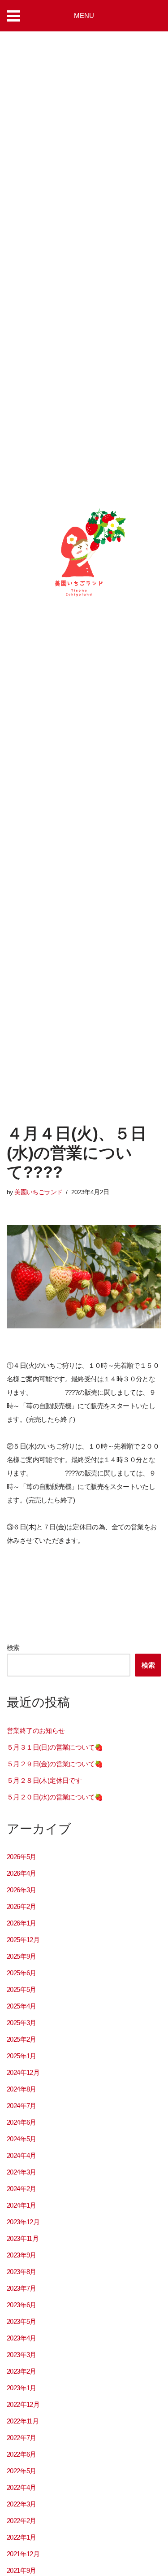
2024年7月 (22, 2106)
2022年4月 (22, 2487)
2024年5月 (22, 2139)
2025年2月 (22, 2039)
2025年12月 (23, 1940)
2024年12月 (23, 2072)
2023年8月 (22, 2272)
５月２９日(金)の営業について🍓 (55, 1764)
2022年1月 (22, 2537)
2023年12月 (23, 2222)
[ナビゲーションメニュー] (17, 16)
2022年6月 (22, 2454)
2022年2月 (22, 2521)
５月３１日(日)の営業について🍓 (55, 1747)
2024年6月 (22, 2122)
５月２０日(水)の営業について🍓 (55, 1797)
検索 (13, 1648)
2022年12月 (23, 2404)
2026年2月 (22, 1906)
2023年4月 (22, 2338)
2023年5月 (22, 2321)
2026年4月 (22, 1873)
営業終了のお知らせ (36, 1731)
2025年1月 (22, 2056)
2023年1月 (22, 2388)
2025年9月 (22, 1956)
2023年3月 (22, 2355)
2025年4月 (22, 2006)
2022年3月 (22, 2504)
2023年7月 (22, 2288)
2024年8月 (22, 2089)
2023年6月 (22, 2305)
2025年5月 (22, 1989)
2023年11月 (23, 2238)
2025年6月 (22, 1973)
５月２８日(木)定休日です (44, 1780)
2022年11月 (23, 2421)
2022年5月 (22, 2471)
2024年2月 (22, 2189)
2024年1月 (22, 2205)
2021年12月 (23, 2554)
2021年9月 (22, 2570)
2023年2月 (22, 2371)
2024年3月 (22, 2172)
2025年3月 (22, 2023)
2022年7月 (22, 2438)
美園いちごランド (38, 1192)
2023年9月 (22, 2255)
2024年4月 (22, 2155)
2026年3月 (22, 1890)
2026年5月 (22, 1857)
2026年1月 (22, 1923)
